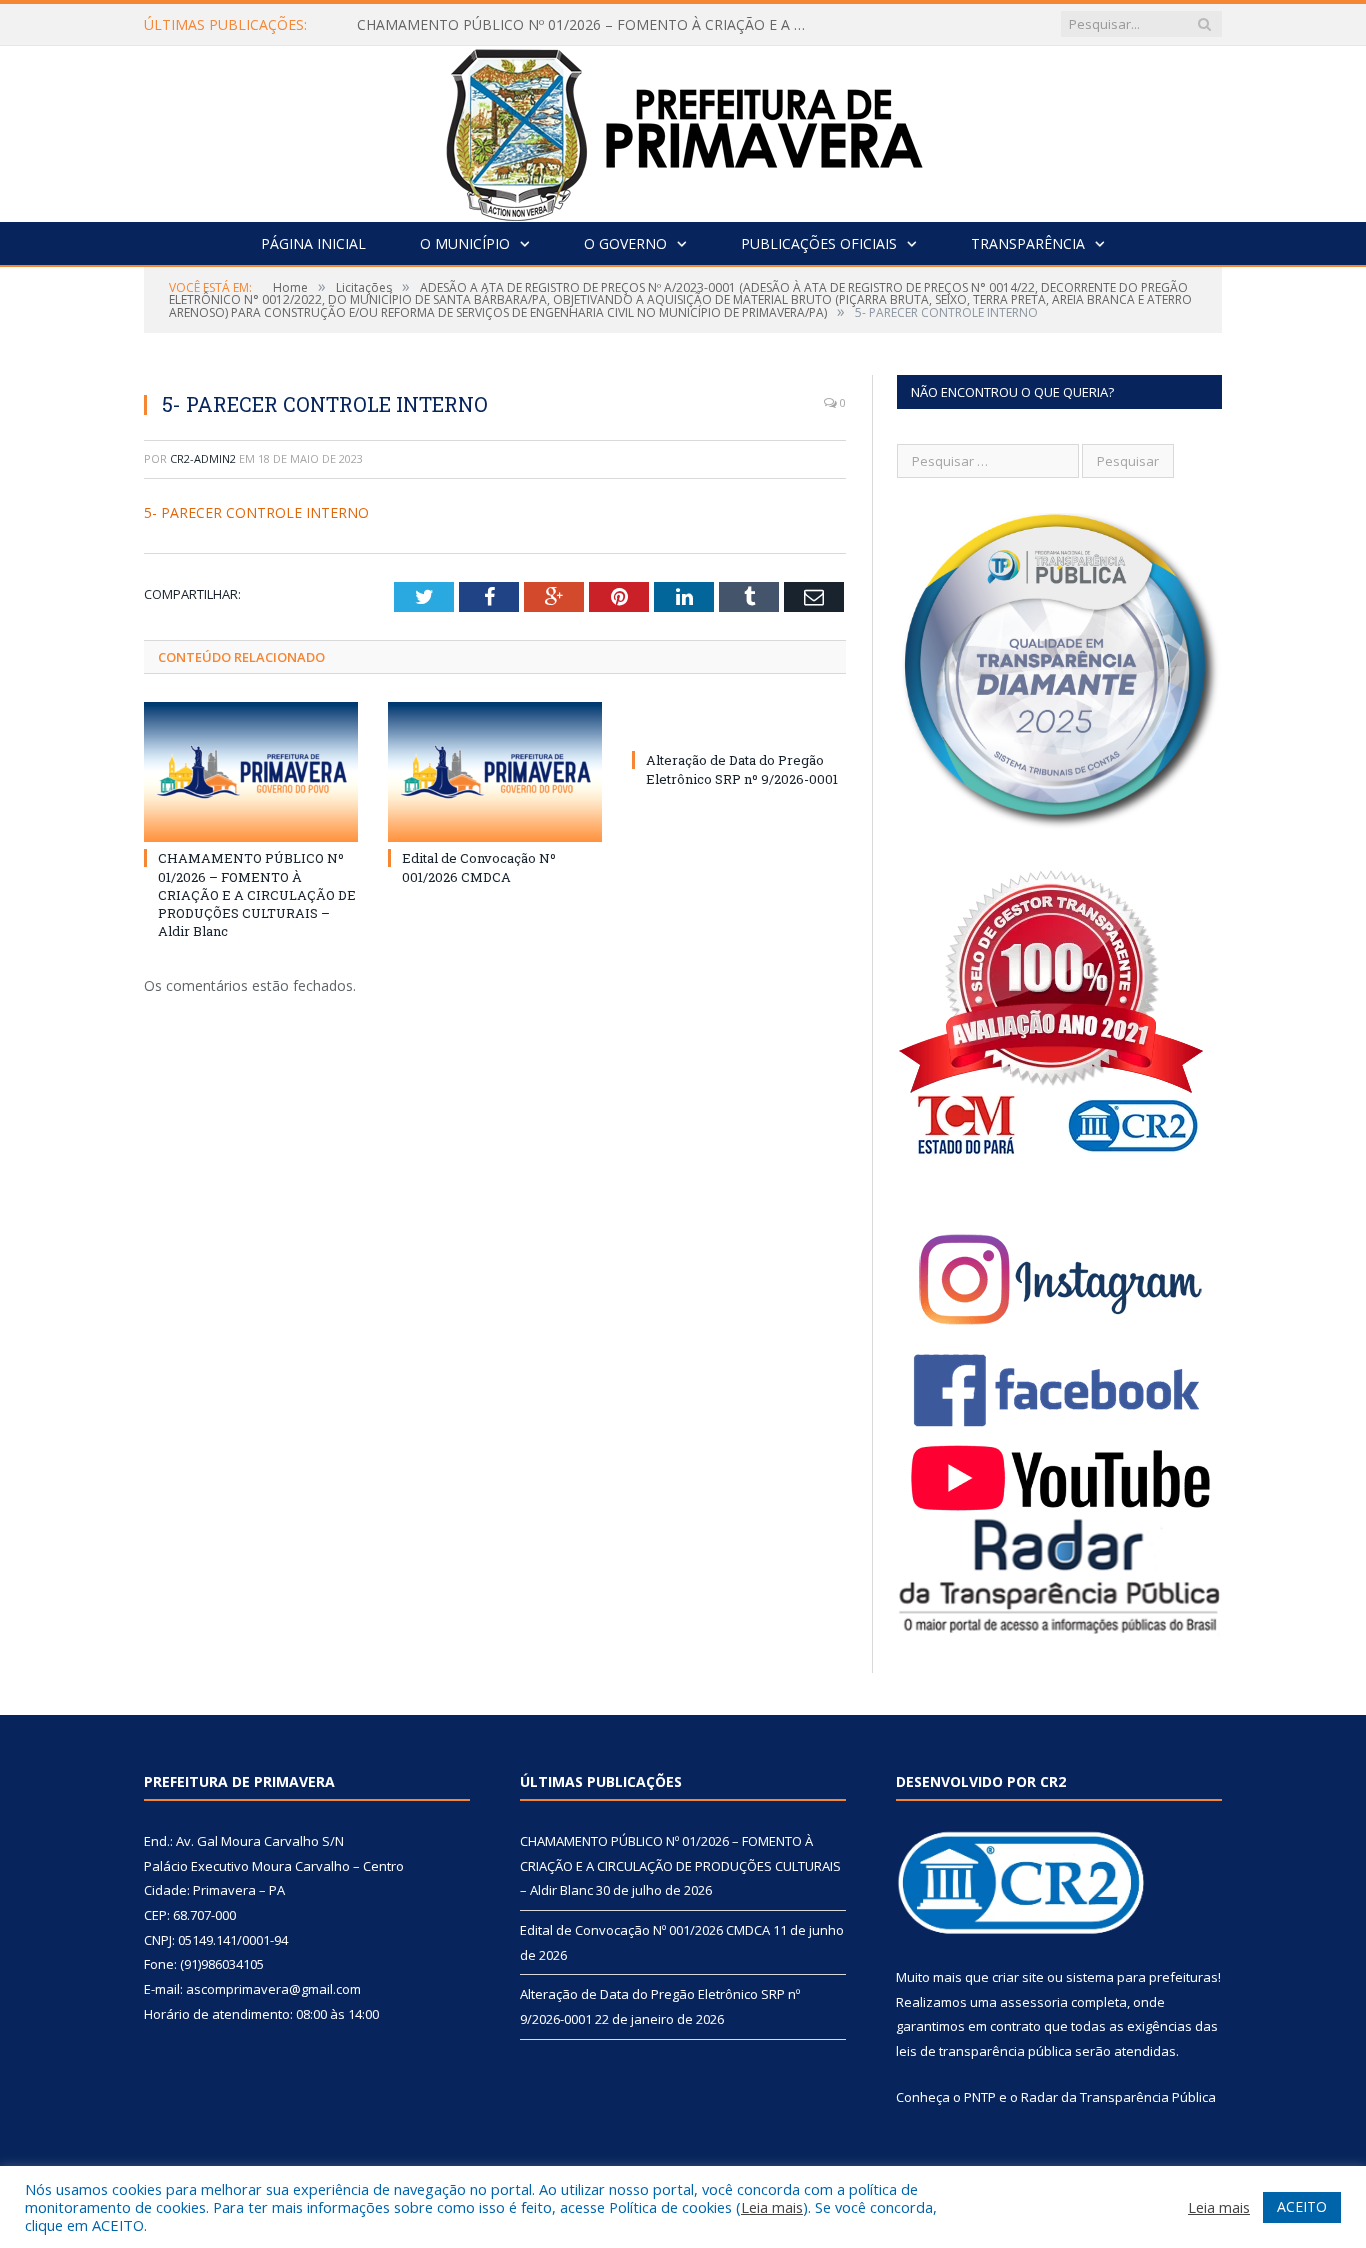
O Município (465, 243)
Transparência (1028, 243)
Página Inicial (313, 243)
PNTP (980, 2097)
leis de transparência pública (984, 2051)
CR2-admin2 (203, 458)
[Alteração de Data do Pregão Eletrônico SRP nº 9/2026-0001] (739, 723)
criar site (1018, 1977)
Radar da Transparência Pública (1118, 2097)
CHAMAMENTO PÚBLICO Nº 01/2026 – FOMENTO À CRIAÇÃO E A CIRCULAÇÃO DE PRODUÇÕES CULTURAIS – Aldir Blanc (587, 25)
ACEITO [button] (1302, 2206)
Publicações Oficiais (819, 243)
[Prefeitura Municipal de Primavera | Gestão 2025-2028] (683, 129)
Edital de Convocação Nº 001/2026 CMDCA (479, 867)
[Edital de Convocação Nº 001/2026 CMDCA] (495, 772)
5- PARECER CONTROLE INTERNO (256, 512)
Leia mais (772, 2207)
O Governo (625, 243)
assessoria (1034, 2002)
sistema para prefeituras (1142, 1977)
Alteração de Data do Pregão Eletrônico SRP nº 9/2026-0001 (742, 769)
